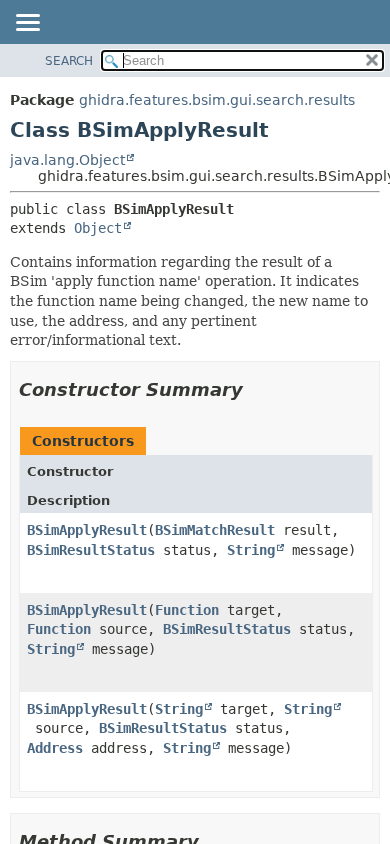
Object (98, 228)
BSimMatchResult (215, 530)
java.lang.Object (67, 160)
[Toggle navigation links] (27, 24)
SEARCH (69, 61)
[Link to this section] (257, 389)
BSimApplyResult (87, 530)
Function (187, 610)
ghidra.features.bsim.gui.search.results (217, 100)
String (251, 550)
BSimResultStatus (91, 550)
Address (55, 748)
